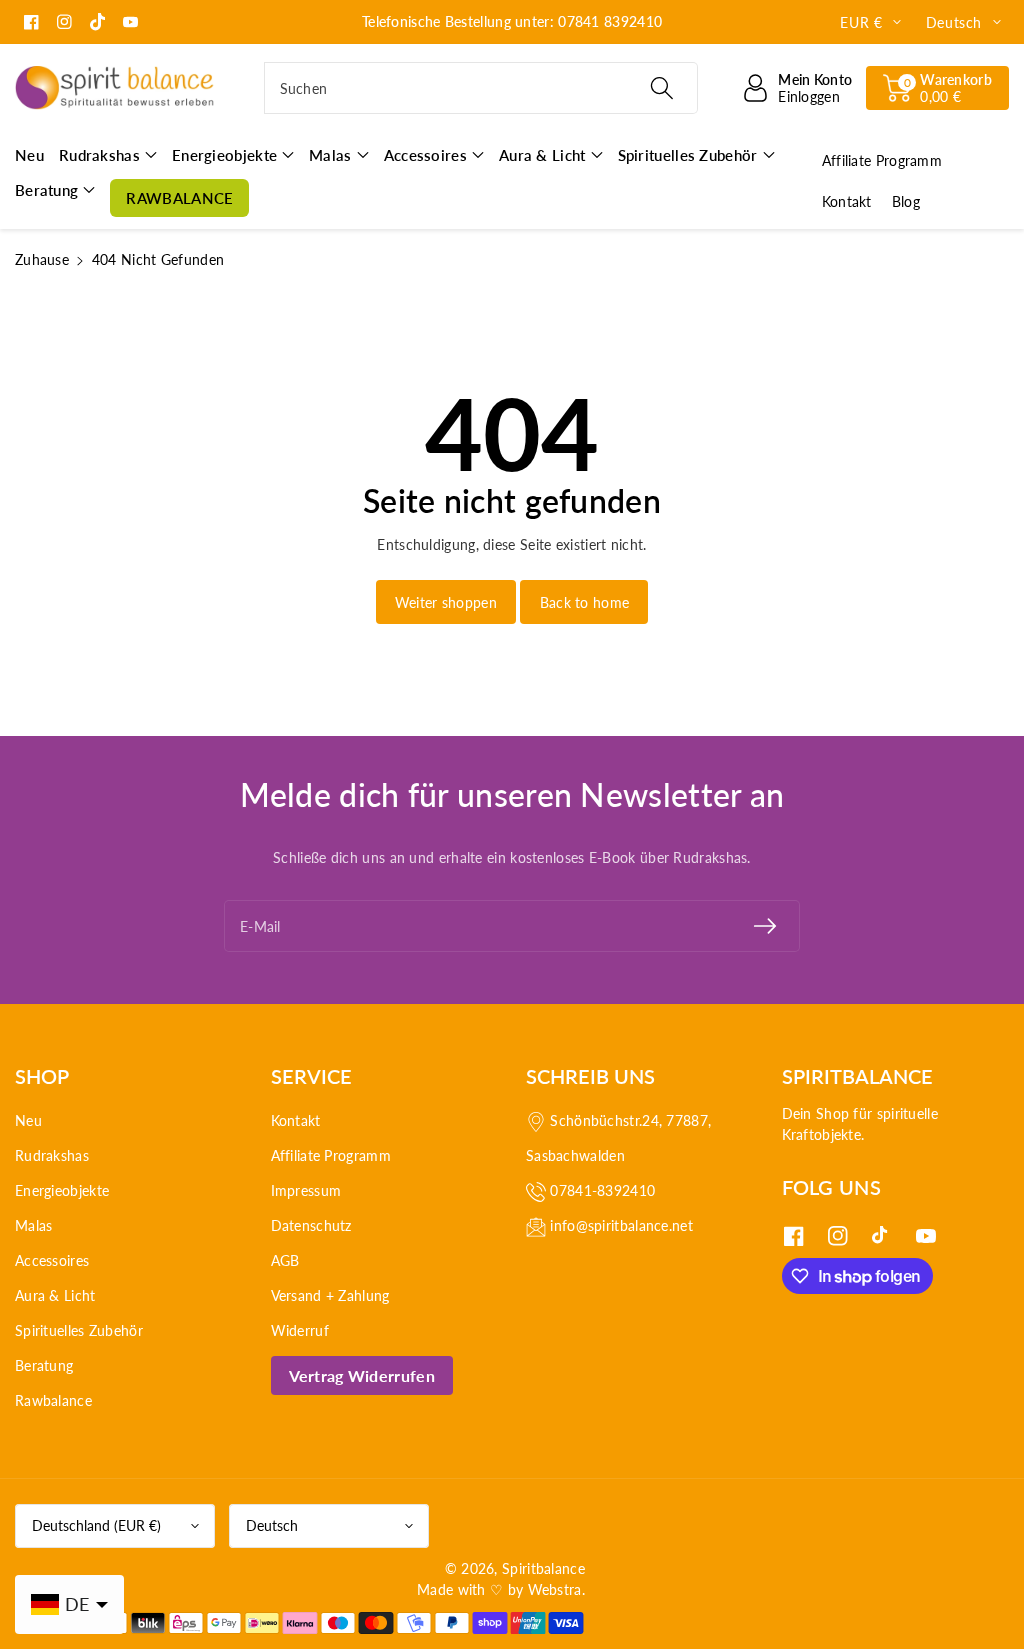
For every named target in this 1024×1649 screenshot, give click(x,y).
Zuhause (42, 259)
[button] (937, 88)
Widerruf (300, 1330)
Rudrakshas (52, 1155)
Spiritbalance (543, 1568)
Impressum (306, 1190)
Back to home (585, 602)
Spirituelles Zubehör (79, 1330)
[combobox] (481, 88)
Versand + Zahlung (330, 1295)
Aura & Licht (55, 1295)
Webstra (555, 1589)
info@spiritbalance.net (621, 1225)
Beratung (44, 1365)
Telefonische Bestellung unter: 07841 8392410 (512, 21)
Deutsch (272, 1525)
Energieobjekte (62, 1190)
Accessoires (52, 1260)
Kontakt (296, 1120)
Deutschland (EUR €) (96, 1525)
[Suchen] (662, 88)
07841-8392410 (602, 1190)
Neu (28, 1120)
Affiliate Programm (331, 1155)
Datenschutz (311, 1225)
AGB (285, 1260)
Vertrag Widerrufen (362, 1375)
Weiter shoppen (446, 602)
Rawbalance (53, 1400)
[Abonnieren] (765, 926)
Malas (34, 1225)
